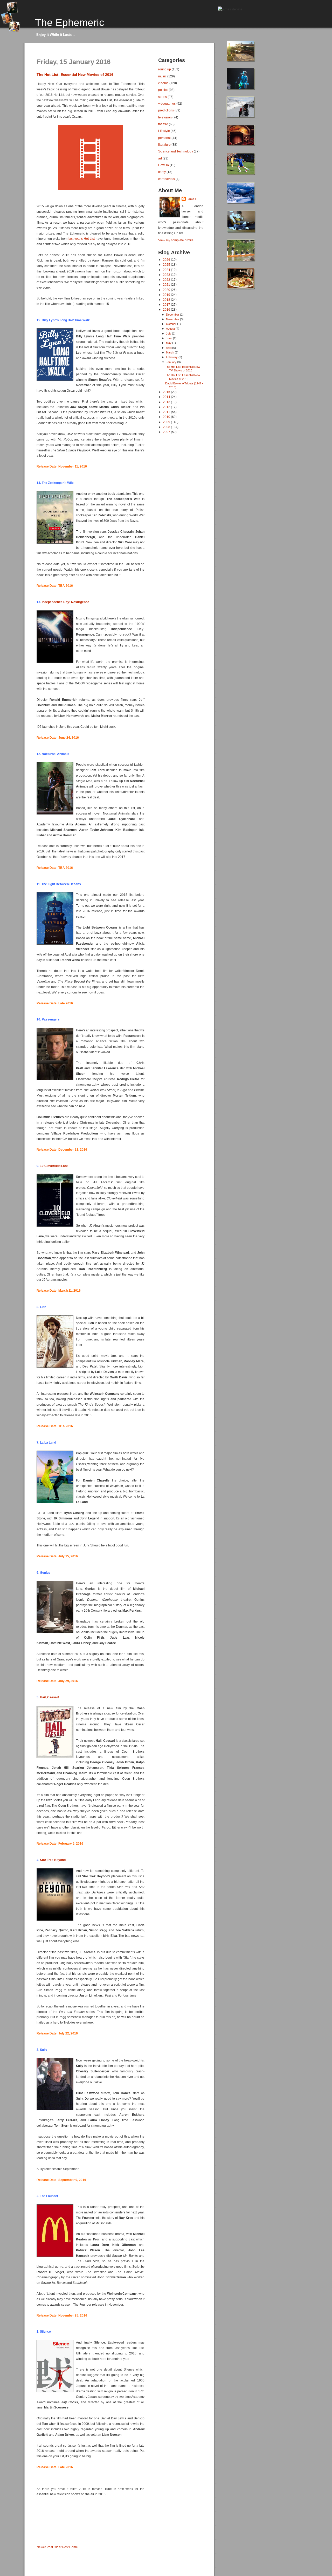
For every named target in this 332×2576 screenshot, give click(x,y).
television (165, 117)
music (162, 76)
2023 (167, 275)
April (169, 348)
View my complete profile (176, 240)
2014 (167, 397)
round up (165, 69)
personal (164, 138)
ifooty (162, 172)
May (169, 343)
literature (164, 145)
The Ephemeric (70, 22)
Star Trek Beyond (53, 1860)
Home (74, 2547)
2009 (167, 422)
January (172, 362)
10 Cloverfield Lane (54, 1166)
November (173, 319)
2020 (167, 290)
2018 (167, 300)
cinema (163, 83)
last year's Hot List (82, 239)
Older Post (61, 2547)
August (171, 329)
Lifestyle (164, 131)
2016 (167, 309)
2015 (167, 392)
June (170, 338)
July (169, 333)
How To (164, 165)
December (173, 315)
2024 (167, 270)
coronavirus (167, 179)
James (191, 199)
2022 (167, 280)
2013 (167, 402)
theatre (163, 124)
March (170, 352)
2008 (167, 427)
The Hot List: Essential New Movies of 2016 (75, 75)
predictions (166, 110)
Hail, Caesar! (50, 1697)
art (160, 158)
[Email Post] (37, 2539)
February (172, 357)
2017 (167, 305)
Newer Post (45, 2547)
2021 (167, 285)
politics (163, 90)
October (172, 324)
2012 (167, 407)
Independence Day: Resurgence (65, 602)
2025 (167, 265)
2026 (167, 260)
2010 (167, 417)
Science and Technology (176, 151)
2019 (167, 295)
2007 (167, 432)
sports (162, 97)
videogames (167, 104)
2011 (167, 412)
